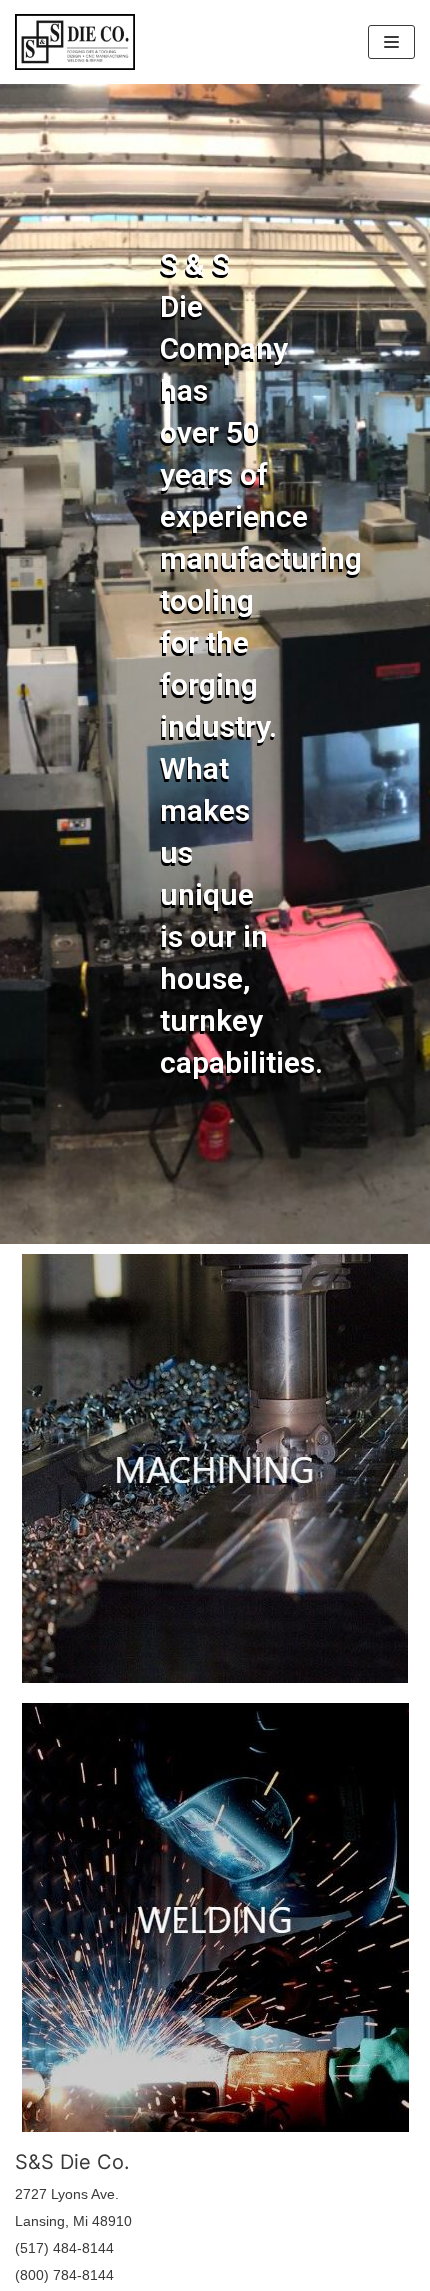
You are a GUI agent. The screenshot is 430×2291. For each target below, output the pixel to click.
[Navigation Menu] (391, 42)
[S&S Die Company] (75, 42)
